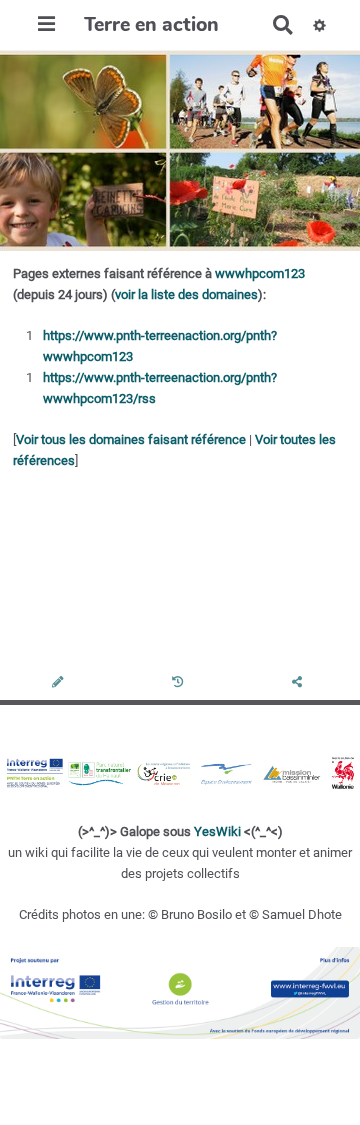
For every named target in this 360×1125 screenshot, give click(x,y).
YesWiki (217, 831)
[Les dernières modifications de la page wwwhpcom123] (180, 683)
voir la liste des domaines (186, 294)
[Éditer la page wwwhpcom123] (59, 683)
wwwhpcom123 (260, 273)
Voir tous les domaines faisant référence (131, 439)
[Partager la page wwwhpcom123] (300, 683)
